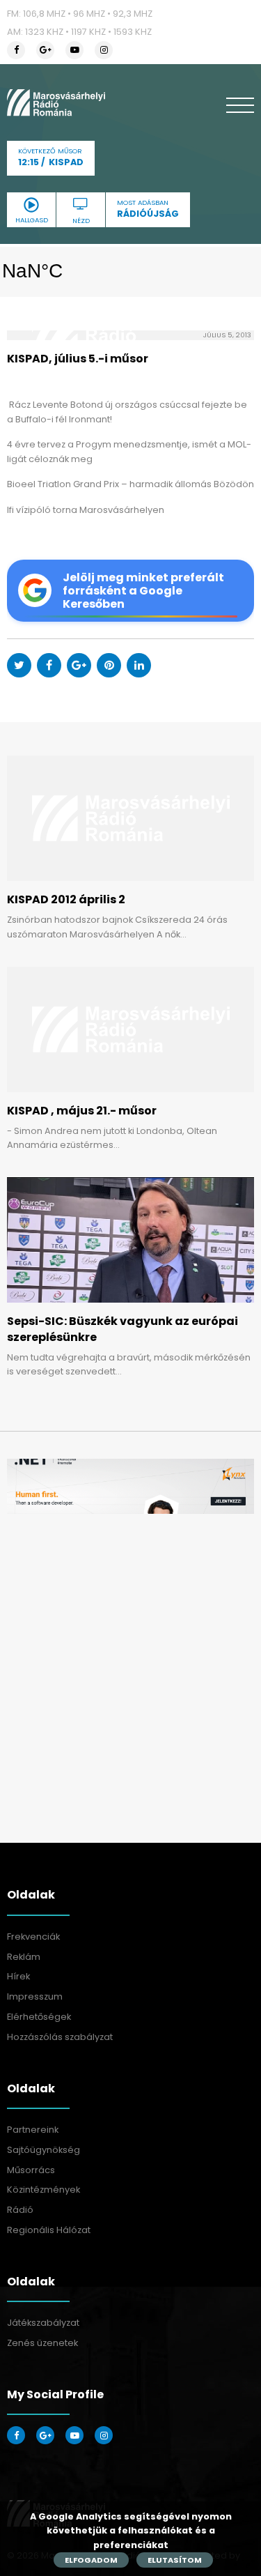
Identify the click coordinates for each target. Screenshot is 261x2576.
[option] (130, 1486)
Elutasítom (175, 2560)
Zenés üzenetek (42, 2343)
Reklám (24, 1957)
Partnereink (33, 2130)
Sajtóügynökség (43, 2150)
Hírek (18, 1976)
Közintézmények (43, 2190)
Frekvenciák (33, 1937)
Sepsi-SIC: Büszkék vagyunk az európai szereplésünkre (122, 1329)
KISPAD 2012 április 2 (66, 899)
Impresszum (35, 1996)
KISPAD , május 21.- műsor (82, 1111)
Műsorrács (31, 2170)
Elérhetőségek (39, 2017)
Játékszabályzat (43, 2323)
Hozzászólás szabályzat (60, 2037)
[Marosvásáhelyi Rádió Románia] (56, 102)
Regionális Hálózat (49, 2230)
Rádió (20, 2210)
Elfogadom (91, 2560)
